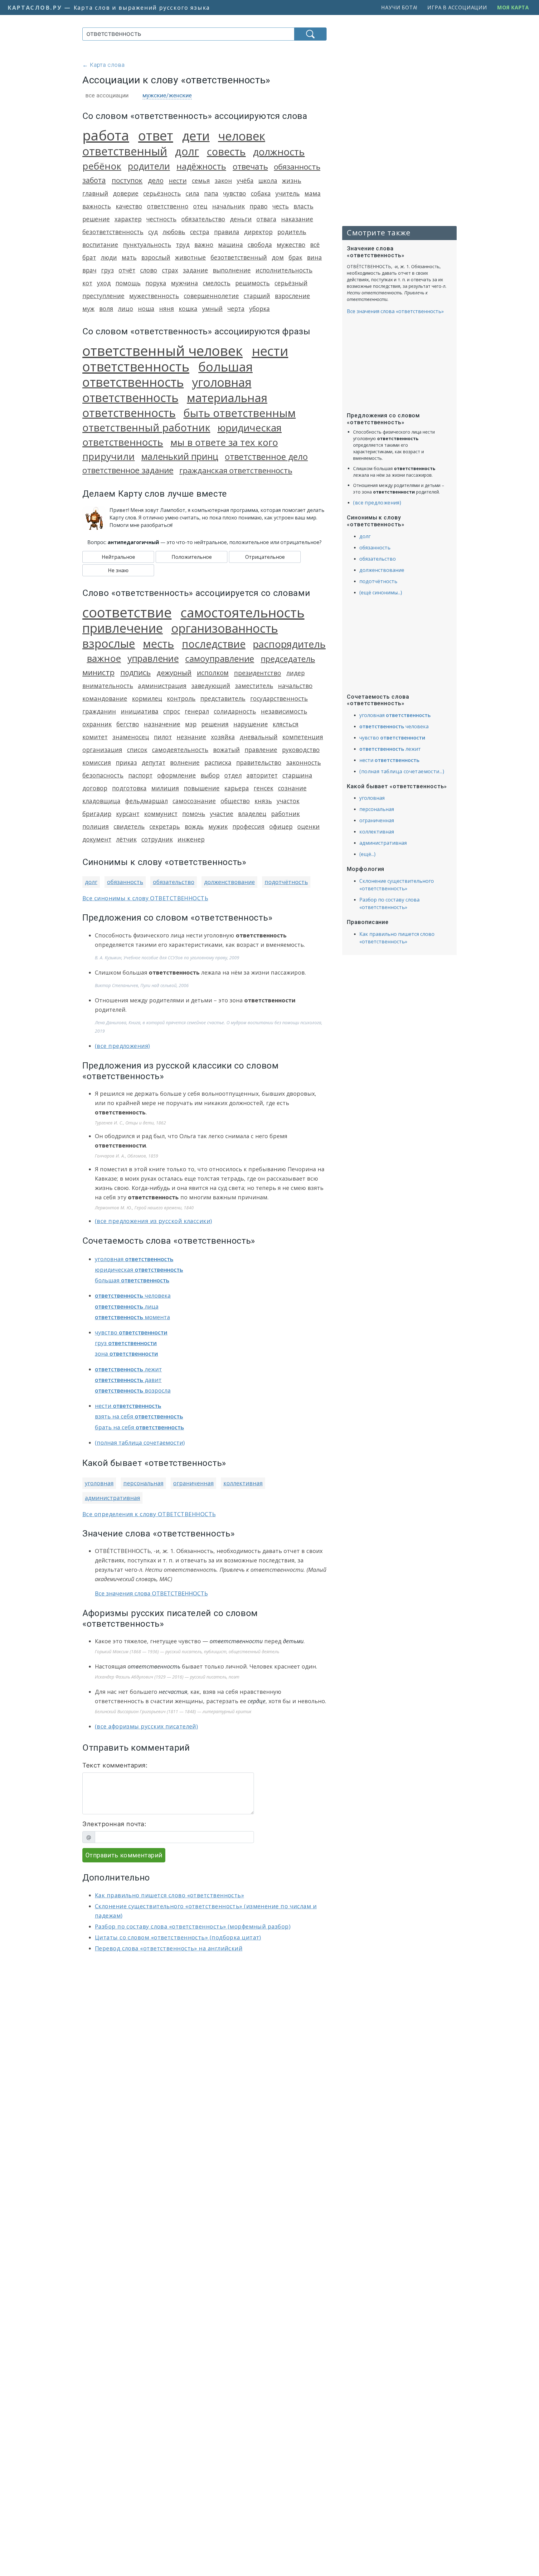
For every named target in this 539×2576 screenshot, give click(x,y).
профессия (248, 826)
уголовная (134, 1259)
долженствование (229, 882)
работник (285, 814)
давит (128, 1380)
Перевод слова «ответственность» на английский (169, 1948)
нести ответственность (185, 359)
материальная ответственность (175, 405)
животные (190, 257)
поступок (127, 180)
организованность (225, 628)
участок (288, 801)
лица (127, 1306)
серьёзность (162, 193)
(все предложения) (122, 1046)
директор (258, 232)
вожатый (226, 750)
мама (313, 193)
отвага (266, 219)
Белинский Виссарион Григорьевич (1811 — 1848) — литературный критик (173, 1711)
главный (95, 193)
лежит (128, 1369)
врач (89, 270)
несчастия (173, 1692)
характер (128, 219)
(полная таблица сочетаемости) (140, 1443)
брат (89, 257)
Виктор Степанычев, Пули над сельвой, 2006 (142, 985)
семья (201, 181)
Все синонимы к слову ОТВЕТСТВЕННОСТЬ (145, 898)
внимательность (108, 686)
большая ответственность (168, 374)
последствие (214, 644)
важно (204, 245)
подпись (136, 672)
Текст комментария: (115, 1765)
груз (107, 270)
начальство (295, 686)
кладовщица (101, 801)
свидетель (129, 826)
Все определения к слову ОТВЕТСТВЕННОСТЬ (149, 1514)
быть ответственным (240, 413)
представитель (223, 698)
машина (231, 245)
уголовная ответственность (167, 390)
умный (212, 309)
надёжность (201, 166)
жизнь (292, 181)
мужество (291, 245)
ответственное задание (128, 470)
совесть (226, 152)
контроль (181, 698)
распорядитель (289, 644)
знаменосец (131, 737)
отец (200, 206)
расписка (218, 762)
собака (261, 193)
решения (215, 724)
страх (170, 270)
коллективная (243, 1483)
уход (104, 283)
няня (167, 309)
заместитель (254, 686)
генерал (197, 711)
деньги (241, 219)
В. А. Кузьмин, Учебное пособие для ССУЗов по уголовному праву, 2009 (167, 958)
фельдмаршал (146, 801)
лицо (126, 309)
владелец (252, 814)
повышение (202, 788)
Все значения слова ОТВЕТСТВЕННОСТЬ (151, 1593)
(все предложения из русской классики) (153, 1221)
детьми (293, 1641)
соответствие (127, 612)
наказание (297, 219)
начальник (228, 206)
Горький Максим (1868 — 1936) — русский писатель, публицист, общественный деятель (187, 1652)
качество (129, 206)
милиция (165, 788)
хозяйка (223, 737)
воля (106, 309)
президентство (257, 673)
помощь (128, 283)
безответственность (113, 232)
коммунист (161, 814)
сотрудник (157, 839)
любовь (174, 232)
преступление (103, 296)
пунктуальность (147, 245)
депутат (153, 762)
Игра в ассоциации (457, 7)
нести (178, 180)
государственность (279, 698)
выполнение (232, 270)
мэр (191, 724)
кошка (188, 309)
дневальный (259, 737)
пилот (163, 737)
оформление (177, 775)
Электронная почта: (114, 1824)
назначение (162, 724)
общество (235, 801)
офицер (281, 826)
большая (132, 1280)
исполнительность (284, 270)
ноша (146, 309)
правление (261, 750)
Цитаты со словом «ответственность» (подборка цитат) (178, 1937)
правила (227, 232)
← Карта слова (104, 65)
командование (105, 698)
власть (303, 206)
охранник (97, 724)
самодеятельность (180, 750)
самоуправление (220, 659)
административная (112, 1498)
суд (153, 232)
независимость (284, 711)
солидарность (235, 711)
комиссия (97, 762)
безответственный (239, 257)
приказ (126, 762)
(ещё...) (367, 854)
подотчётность (286, 882)
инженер (191, 839)
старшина (297, 775)
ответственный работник (146, 428)
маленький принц (180, 456)
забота (94, 180)
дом (278, 257)
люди (109, 257)
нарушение (251, 724)
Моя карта (513, 7)
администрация (162, 686)
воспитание (100, 245)
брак (295, 257)
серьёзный (291, 283)
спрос (172, 711)
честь (281, 206)
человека (133, 1295)
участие (222, 814)
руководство (301, 750)
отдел (233, 775)
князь (263, 801)
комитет (95, 737)
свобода (260, 245)
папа (211, 193)
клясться (286, 724)
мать (129, 257)
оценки (308, 826)
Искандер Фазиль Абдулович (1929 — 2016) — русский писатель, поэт (167, 1677)
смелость (217, 283)
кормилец (147, 698)
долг (187, 151)
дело (156, 180)
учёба (245, 181)
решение (96, 219)
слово (149, 270)
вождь (194, 826)
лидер (296, 673)
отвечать (250, 167)
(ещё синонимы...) (381, 592)
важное (104, 658)
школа (268, 181)
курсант (128, 814)
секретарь (165, 826)
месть (158, 644)
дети (196, 136)
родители (149, 166)
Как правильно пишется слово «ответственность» (169, 1895)
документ (97, 839)
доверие (126, 193)
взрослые (109, 643)
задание (195, 270)
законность (303, 762)
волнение (185, 762)
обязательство (203, 219)
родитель (292, 232)
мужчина (185, 283)
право (259, 206)
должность (279, 152)
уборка (260, 309)
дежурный (174, 673)
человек (242, 136)
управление (153, 658)
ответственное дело (266, 457)
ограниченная (193, 1483)
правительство (259, 762)
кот (87, 283)
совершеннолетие (211, 296)
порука (156, 283)
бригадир (97, 814)
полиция (96, 826)
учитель (288, 193)
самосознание (194, 801)
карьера (237, 788)
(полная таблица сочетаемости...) (402, 771)
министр (98, 672)
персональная (143, 1483)
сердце (257, 1701)
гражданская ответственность (236, 470)
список (137, 750)
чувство (235, 193)
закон (223, 181)
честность (161, 219)
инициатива (140, 711)
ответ (156, 135)
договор (95, 788)
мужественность (154, 296)
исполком (213, 673)
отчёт (127, 270)
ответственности (236, 1641)
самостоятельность (243, 612)
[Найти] (310, 34)
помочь (194, 814)
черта (236, 309)
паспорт (140, 775)
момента (132, 1317)
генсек (263, 788)
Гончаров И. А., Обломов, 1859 (126, 1156)
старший (257, 296)
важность (97, 206)
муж (88, 309)
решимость (253, 283)
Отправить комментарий (124, 1855)
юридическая (139, 1270)
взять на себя (139, 1416)
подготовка (129, 788)
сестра (200, 232)
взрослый (156, 257)
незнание (191, 737)
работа (106, 135)
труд (183, 245)
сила (192, 193)
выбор (210, 775)
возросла (133, 1390)
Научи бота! (399, 7)
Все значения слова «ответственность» (395, 311)
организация (102, 750)
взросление (292, 296)
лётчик (126, 839)
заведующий (211, 686)
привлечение (123, 628)
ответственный (125, 151)
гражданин (99, 711)
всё (315, 245)
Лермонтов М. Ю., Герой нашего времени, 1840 (144, 1208)
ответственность (154, 1666)
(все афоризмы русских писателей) (146, 1726)
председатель (288, 659)
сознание (292, 788)
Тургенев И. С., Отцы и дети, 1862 (130, 1123)
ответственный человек (163, 351)
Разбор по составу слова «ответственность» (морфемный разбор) (193, 1926)
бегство (128, 724)
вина (314, 257)
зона (126, 1354)
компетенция (303, 737)
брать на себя (139, 1427)
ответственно (168, 206)
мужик (218, 826)
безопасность (103, 775)
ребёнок (102, 166)
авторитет (262, 775)
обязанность (297, 167)
